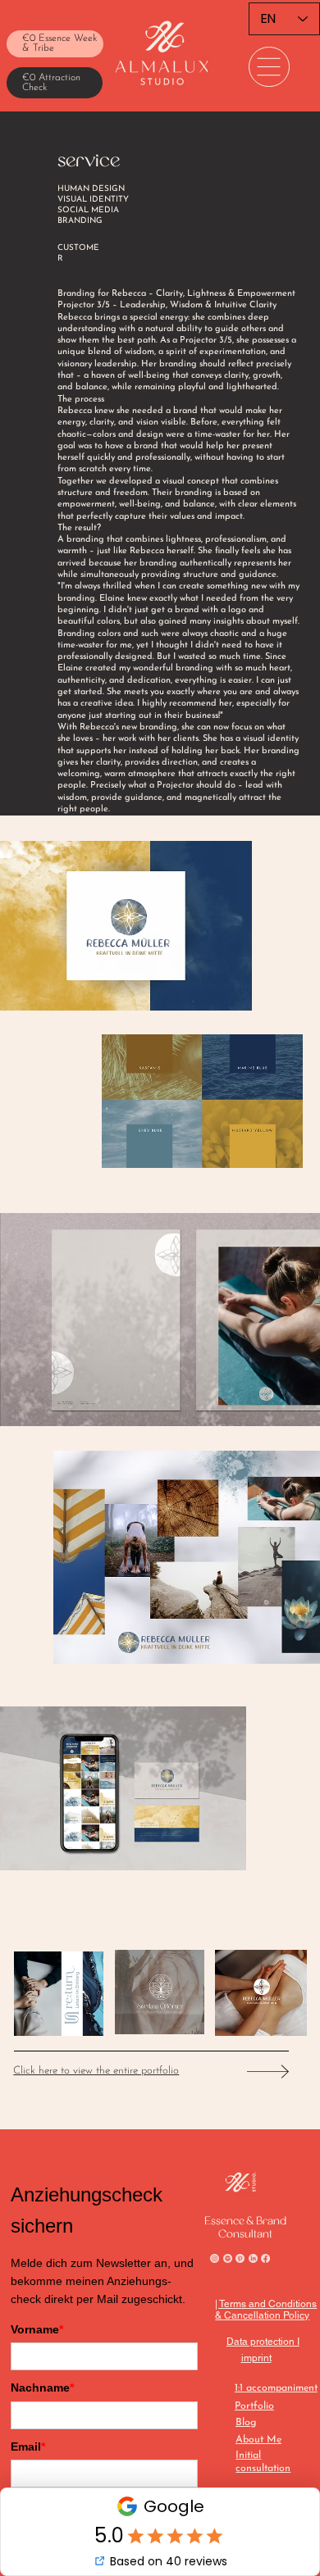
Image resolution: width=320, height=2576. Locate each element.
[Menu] (269, 67)
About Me (258, 2440)
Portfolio (254, 2406)
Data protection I (263, 2342)
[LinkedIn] (253, 2258)
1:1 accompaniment (276, 2388)
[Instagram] (215, 2258)
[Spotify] (228, 2258)
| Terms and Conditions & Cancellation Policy (266, 2310)
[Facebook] (265, 2258)
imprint (256, 2358)
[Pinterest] (240, 2258)
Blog (246, 2423)
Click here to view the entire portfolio (96, 2071)
